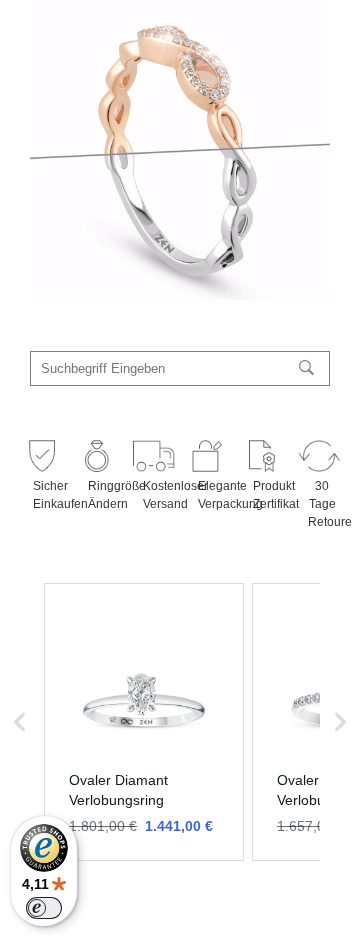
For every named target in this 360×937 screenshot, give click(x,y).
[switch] (44, 908)
